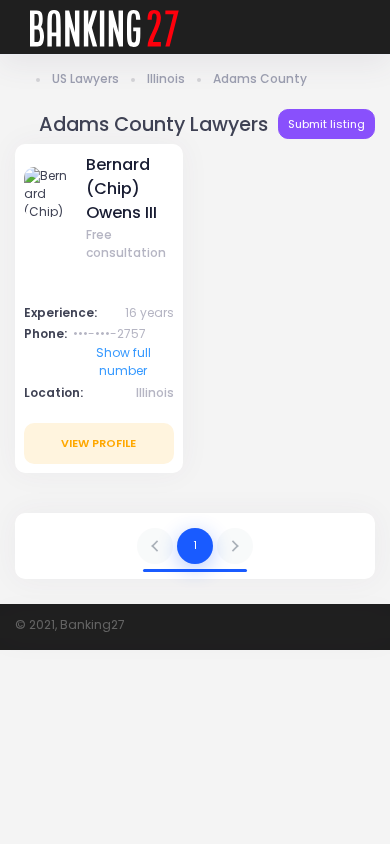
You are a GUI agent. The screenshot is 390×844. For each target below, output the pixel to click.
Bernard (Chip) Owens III (121, 189)
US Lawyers (85, 78)
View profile (98, 443)
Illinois (166, 78)
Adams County (260, 78)
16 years (149, 312)
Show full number (123, 361)
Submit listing (326, 124)
